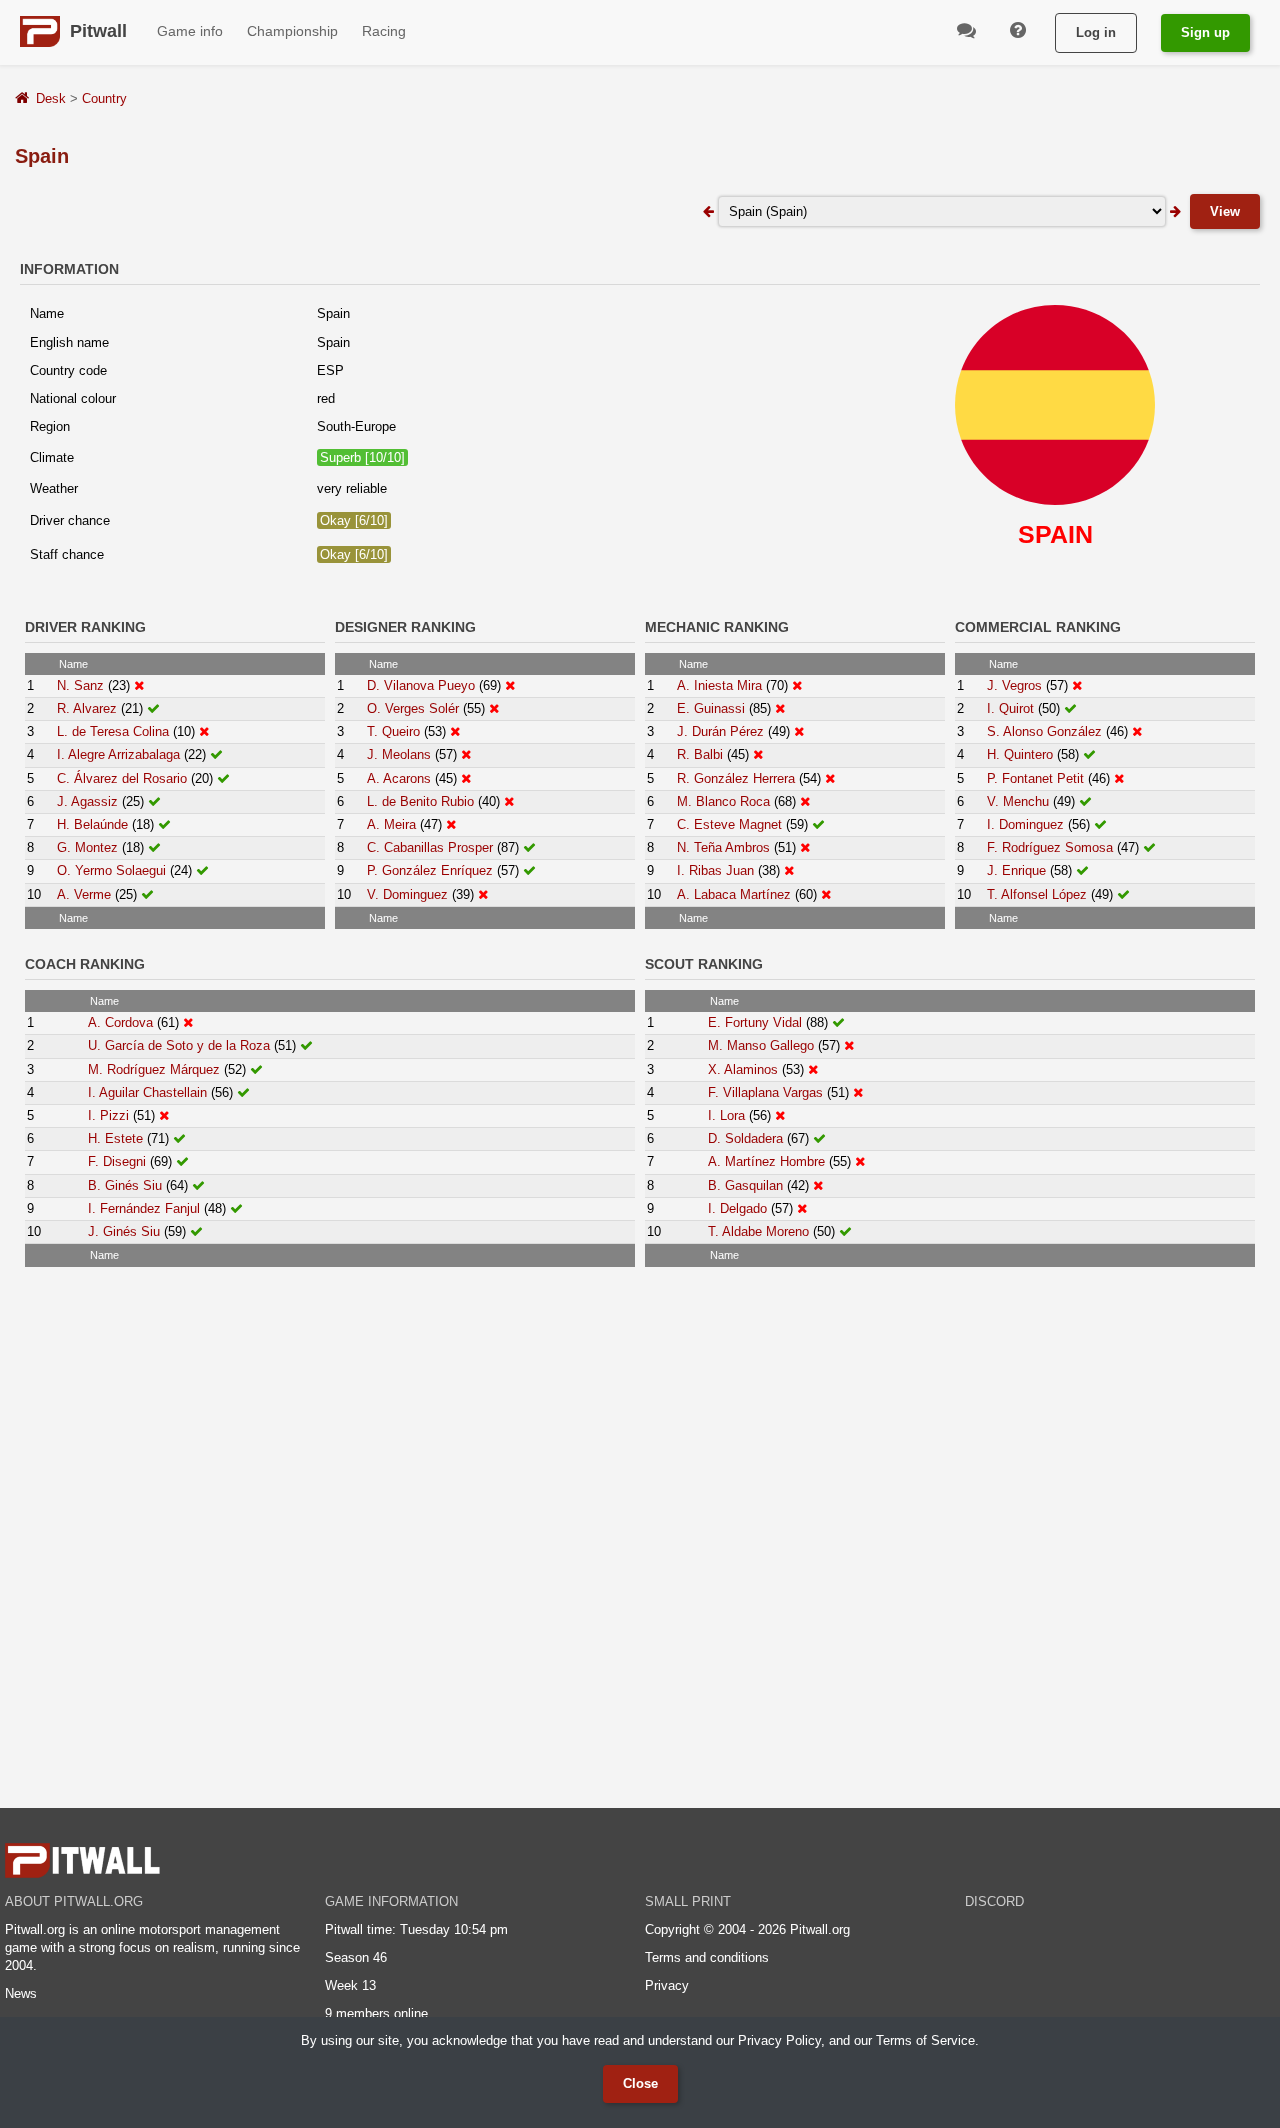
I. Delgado (737, 1208)
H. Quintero (1020, 754)
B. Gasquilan (745, 1185)
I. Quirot (1010, 708)
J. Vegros (1014, 685)
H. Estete (115, 1138)
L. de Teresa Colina (113, 731)
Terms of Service (925, 2040)
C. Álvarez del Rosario (122, 778)
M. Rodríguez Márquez (154, 1069)
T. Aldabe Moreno (758, 1231)
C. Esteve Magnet (729, 824)
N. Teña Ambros (723, 847)
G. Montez (87, 847)
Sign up (1205, 32)
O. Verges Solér (413, 708)
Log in (1096, 32)
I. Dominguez (1025, 824)
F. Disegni (117, 1161)
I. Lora (726, 1115)
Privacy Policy (779, 2040)
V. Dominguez (407, 894)
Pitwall (98, 31)
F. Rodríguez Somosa (1050, 847)
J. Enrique (1016, 870)
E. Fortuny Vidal (755, 1022)
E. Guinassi (711, 708)
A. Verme (84, 894)
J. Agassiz (87, 801)
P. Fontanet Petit (1035, 778)
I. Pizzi (108, 1115)
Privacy (667, 1985)
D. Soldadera (745, 1138)
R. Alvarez (87, 708)
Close (640, 2083)
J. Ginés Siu (124, 1231)
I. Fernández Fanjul (144, 1208)
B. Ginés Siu (125, 1185)
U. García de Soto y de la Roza (179, 1045)
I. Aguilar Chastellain (147, 1092)
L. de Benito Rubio (420, 801)
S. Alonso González (1044, 731)
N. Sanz (80, 685)
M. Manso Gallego (761, 1045)
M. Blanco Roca (723, 801)
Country (104, 98)
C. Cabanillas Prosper (430, 847)
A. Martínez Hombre (766, 1161)
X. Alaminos (743, 1069)
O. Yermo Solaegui (111, 870)
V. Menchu (1018, 801)
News (21, 1993)
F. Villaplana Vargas (765, 1092)
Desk (51, 98)
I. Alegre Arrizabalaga (118, 754)
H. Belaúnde (92, 824)
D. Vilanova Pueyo (421, 685)
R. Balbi (700, 754)
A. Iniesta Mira (719, 685)
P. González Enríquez (430, 870)
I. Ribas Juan (715, 870)
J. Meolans (399, 754)
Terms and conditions (707, 1957)
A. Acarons (399, 778)
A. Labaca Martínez (734, 894)
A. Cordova (120, 1022)
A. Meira (391, 824)
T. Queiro (393, 731)
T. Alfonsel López (1037, 894)
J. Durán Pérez (720, 731)
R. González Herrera (736, 778)
